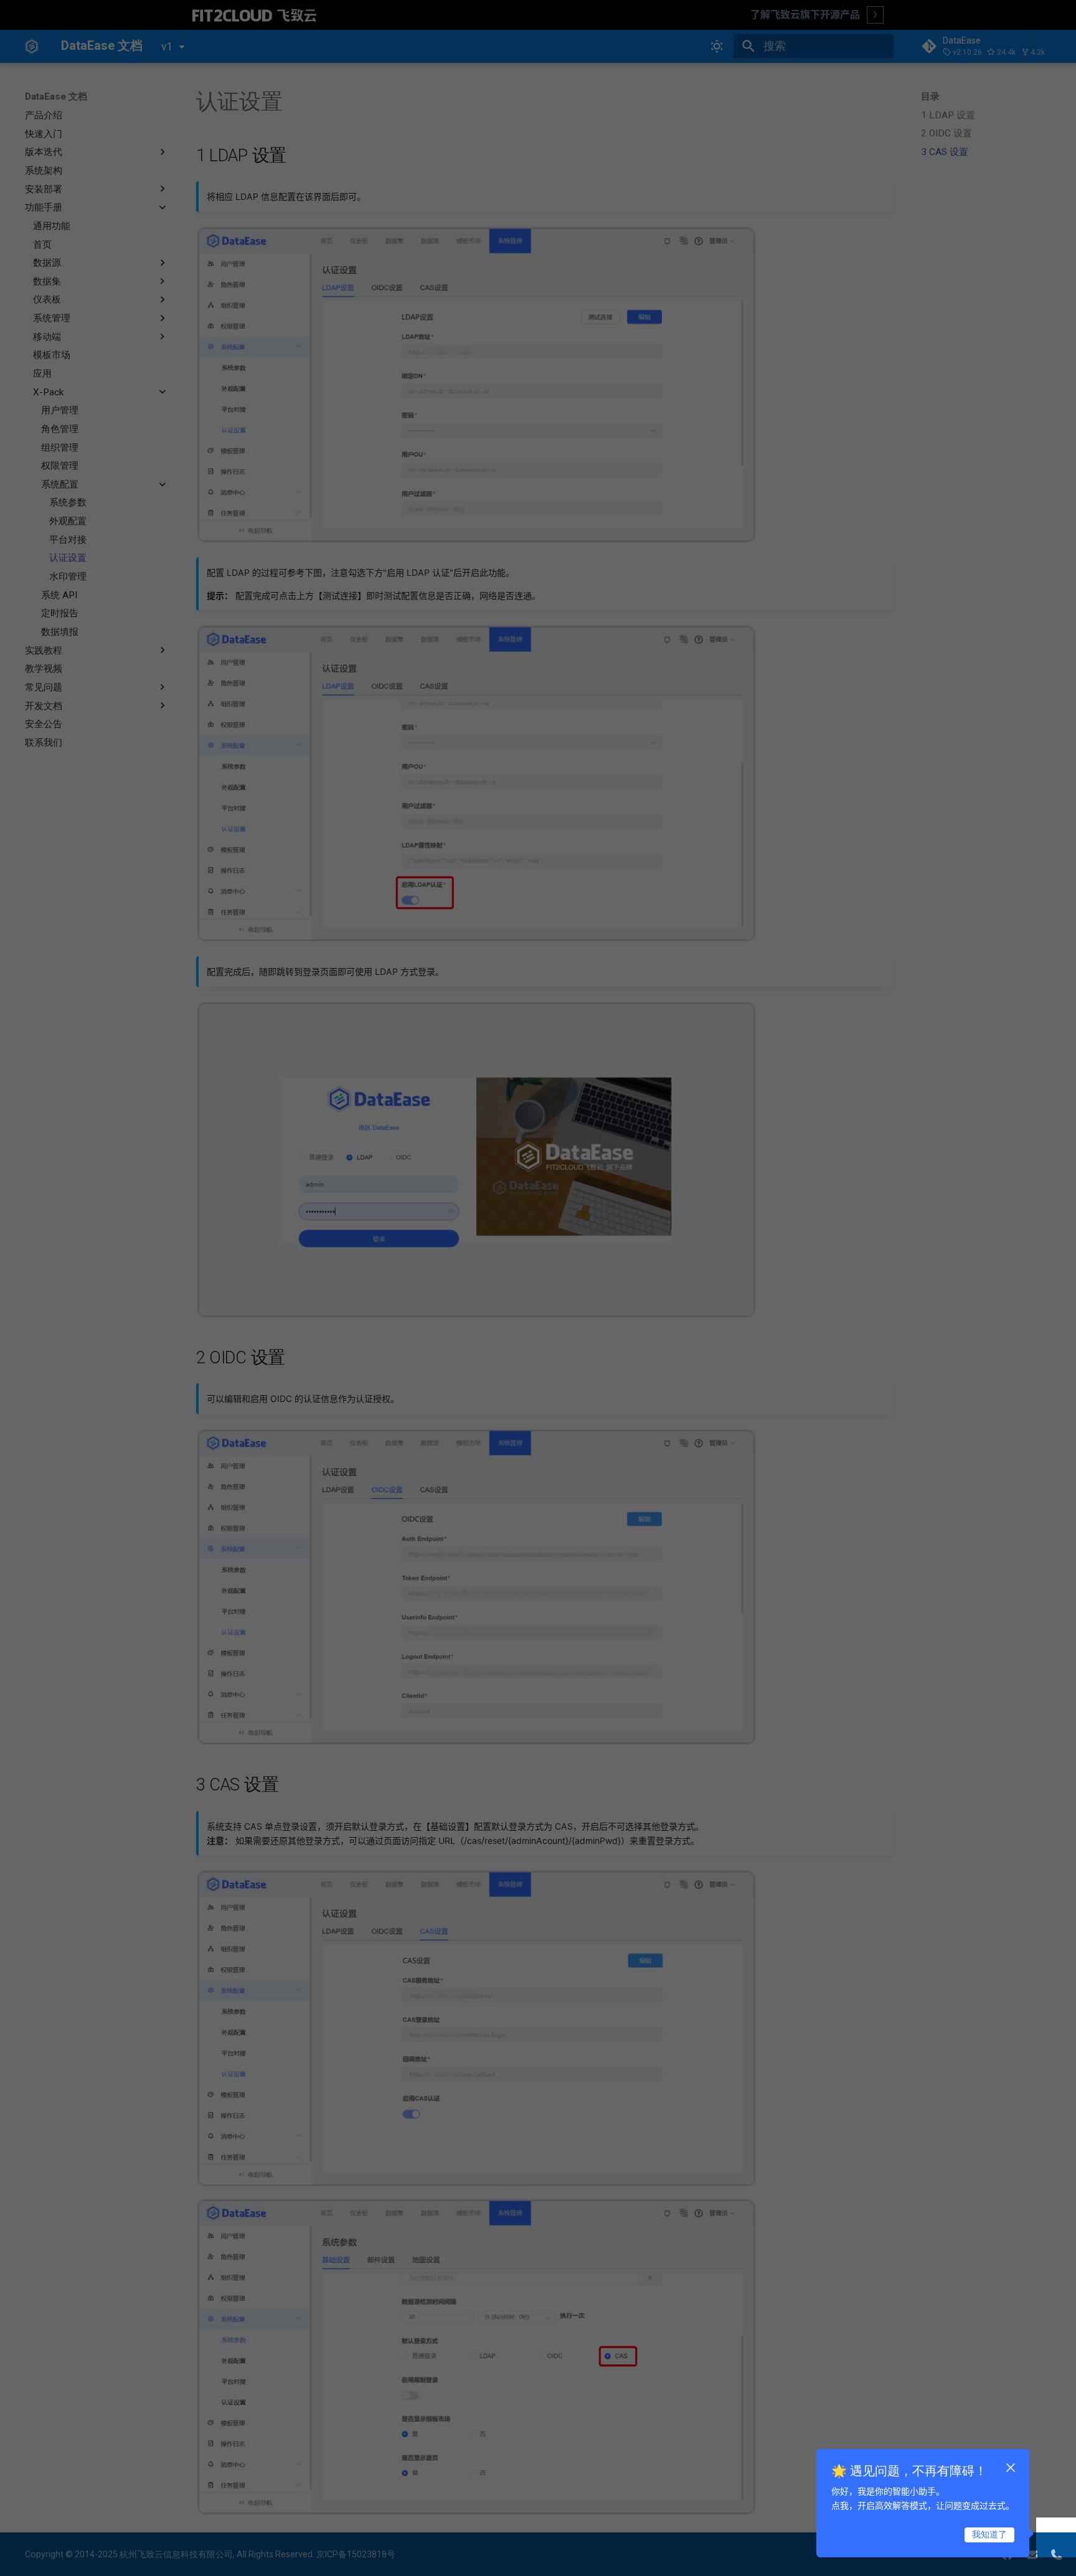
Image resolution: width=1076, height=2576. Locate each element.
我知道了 (989, 2534)
